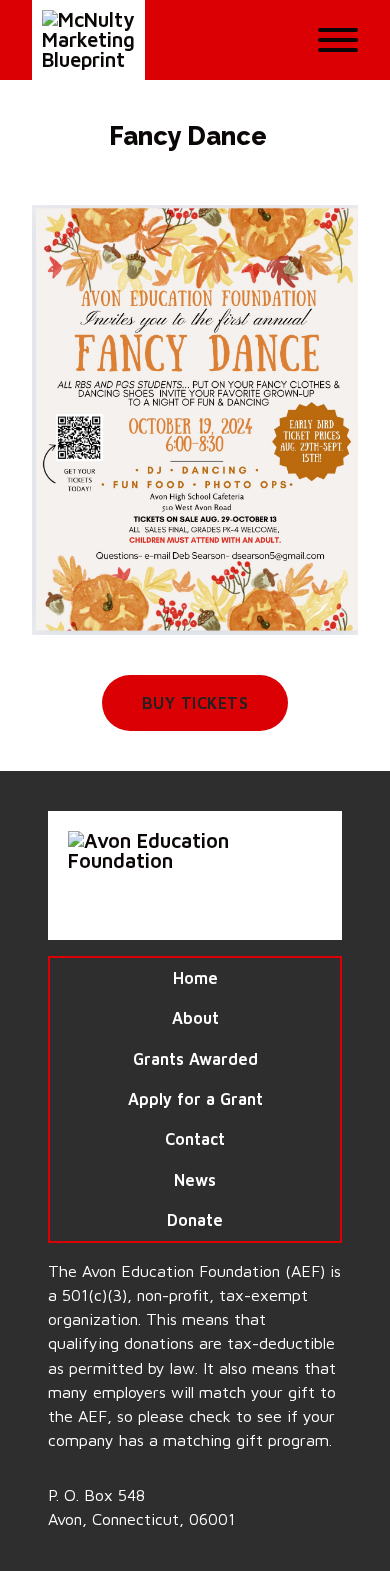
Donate (195, 1219)
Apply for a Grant (195, 1098)
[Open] (338, 40)
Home (195, 977)
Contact (195, 1138)
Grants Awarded (195, 1058)
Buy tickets (195, 702)
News (195, 1179)
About (195, 1017)
